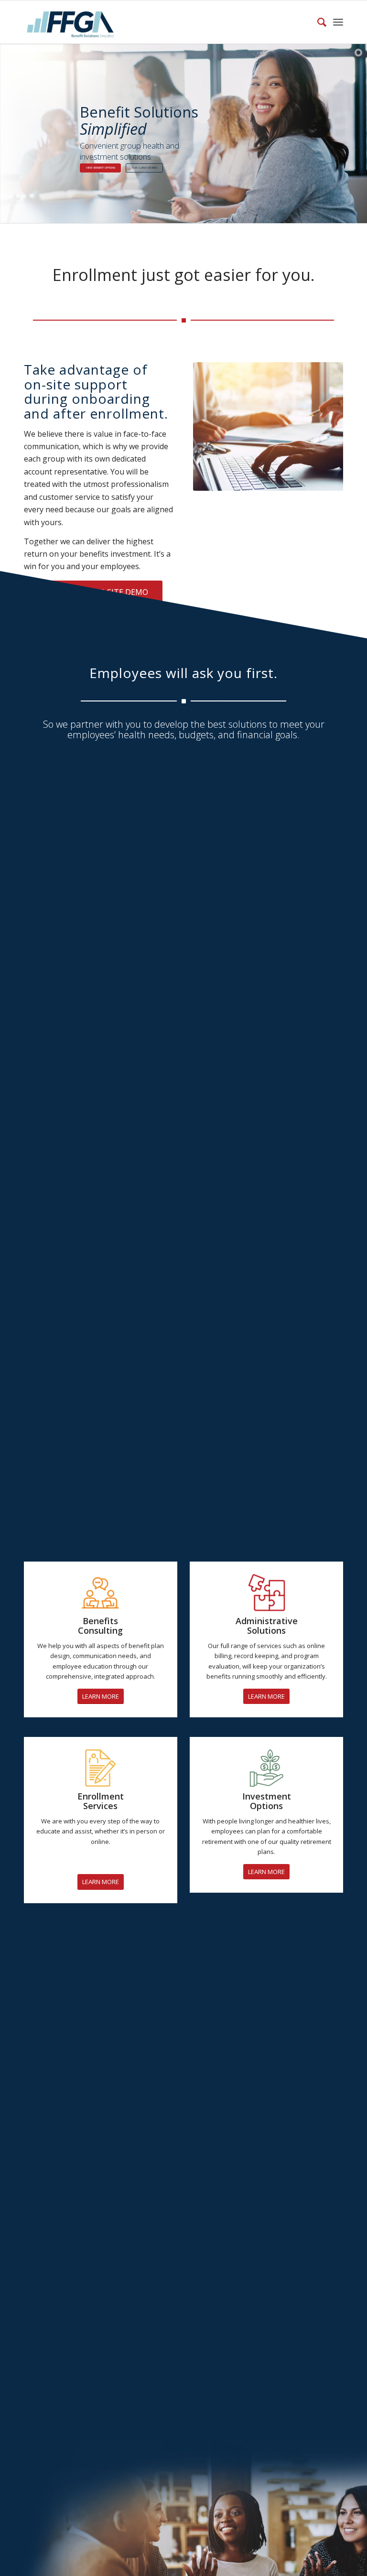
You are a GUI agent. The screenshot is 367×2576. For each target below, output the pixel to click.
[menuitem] (317, 22)
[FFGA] (70, 22)
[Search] (317, 22)
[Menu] (338, 22)
